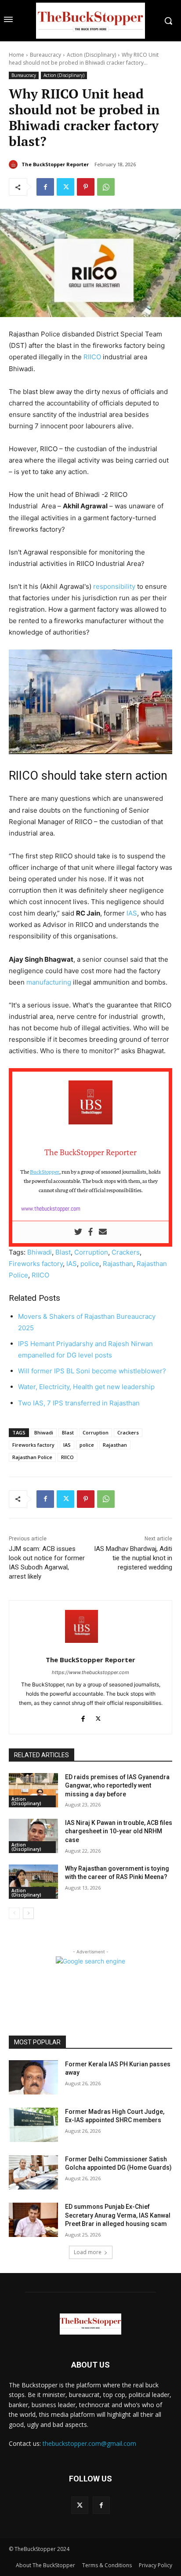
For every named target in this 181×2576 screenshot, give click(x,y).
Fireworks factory (36, 1264)
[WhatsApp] (106, 187)
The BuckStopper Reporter (55, 164)
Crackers (126, 1252)
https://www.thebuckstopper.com (90, 1672)
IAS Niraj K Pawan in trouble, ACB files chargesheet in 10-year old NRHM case (119, 1831)
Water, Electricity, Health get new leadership (86, 1387)
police (90, 1264)
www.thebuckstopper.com (51, 1208)
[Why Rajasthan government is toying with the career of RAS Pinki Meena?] (33, 1882)
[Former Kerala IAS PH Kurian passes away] (33, 2077)
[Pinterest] (86, 187)
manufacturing (49, 982)
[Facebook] (45, 187)
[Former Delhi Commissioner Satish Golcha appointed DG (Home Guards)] (33, 2172)
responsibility (114, 586)
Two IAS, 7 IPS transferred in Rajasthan (79, 1403)
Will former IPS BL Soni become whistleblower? (92, 1371)
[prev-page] (14, 1913)
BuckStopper (45, 1171)
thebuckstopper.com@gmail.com (89, 2443)
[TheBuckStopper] (90, 21)
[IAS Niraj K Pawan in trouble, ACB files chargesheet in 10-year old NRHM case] (33, 1836)
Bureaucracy (45, 55)
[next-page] (28, 1913)
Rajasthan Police (32, 1457)
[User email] (103, 1232)
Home (16, 55)
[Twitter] (65, 187)
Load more (88, 2252)
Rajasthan (118, 1264)
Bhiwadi (40, 1252)
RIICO (92, 357)
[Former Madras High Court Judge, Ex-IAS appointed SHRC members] (33, 2125)
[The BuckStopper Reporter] (14, 164)
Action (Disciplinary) (91, 55)
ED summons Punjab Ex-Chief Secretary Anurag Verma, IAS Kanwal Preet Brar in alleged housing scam (118, 2215)
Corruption (91, 1252)
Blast (63, 1252)
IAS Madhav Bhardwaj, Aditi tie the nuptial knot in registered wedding (133, 1558)
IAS (132, 913)
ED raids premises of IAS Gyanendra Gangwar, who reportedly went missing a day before (117, 1786)
